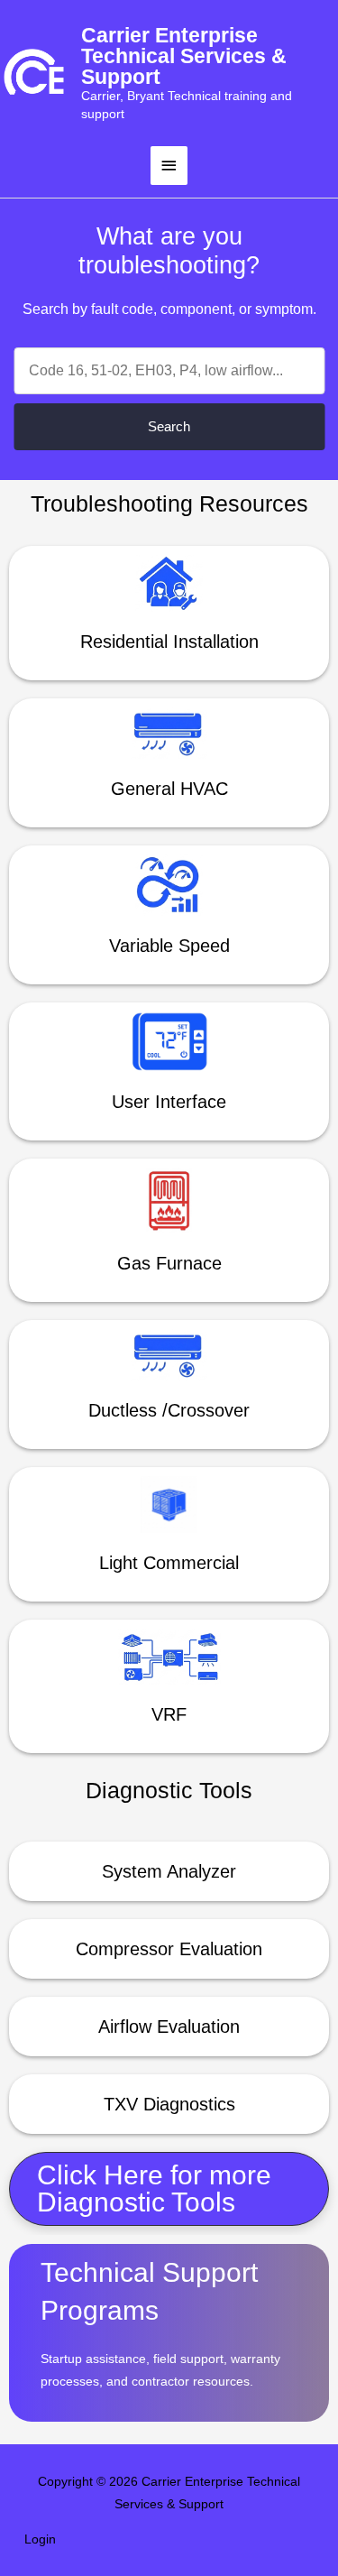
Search (169, 426)
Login (40, 2539)
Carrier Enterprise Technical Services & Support (184, 56)
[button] (169, 2189)
